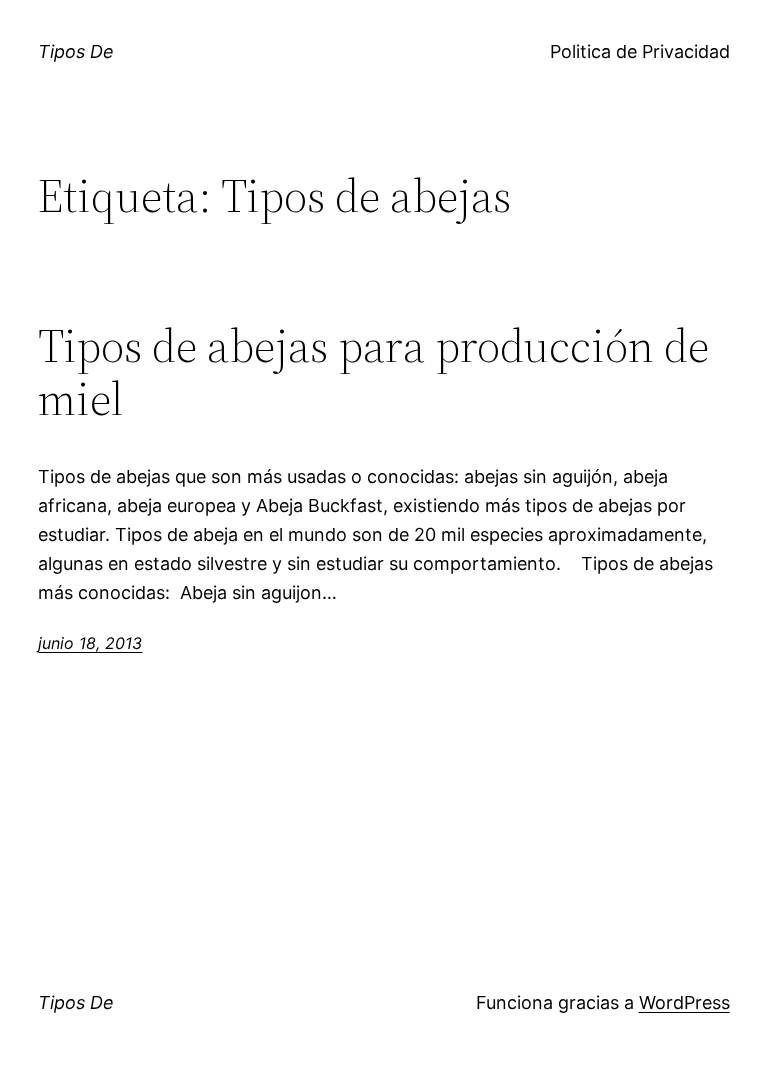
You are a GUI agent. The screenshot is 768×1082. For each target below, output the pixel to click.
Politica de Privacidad (640, 51)
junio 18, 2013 (90, 643)
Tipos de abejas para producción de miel (373, 372)
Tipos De (76, 51)
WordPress (684, 1002)
